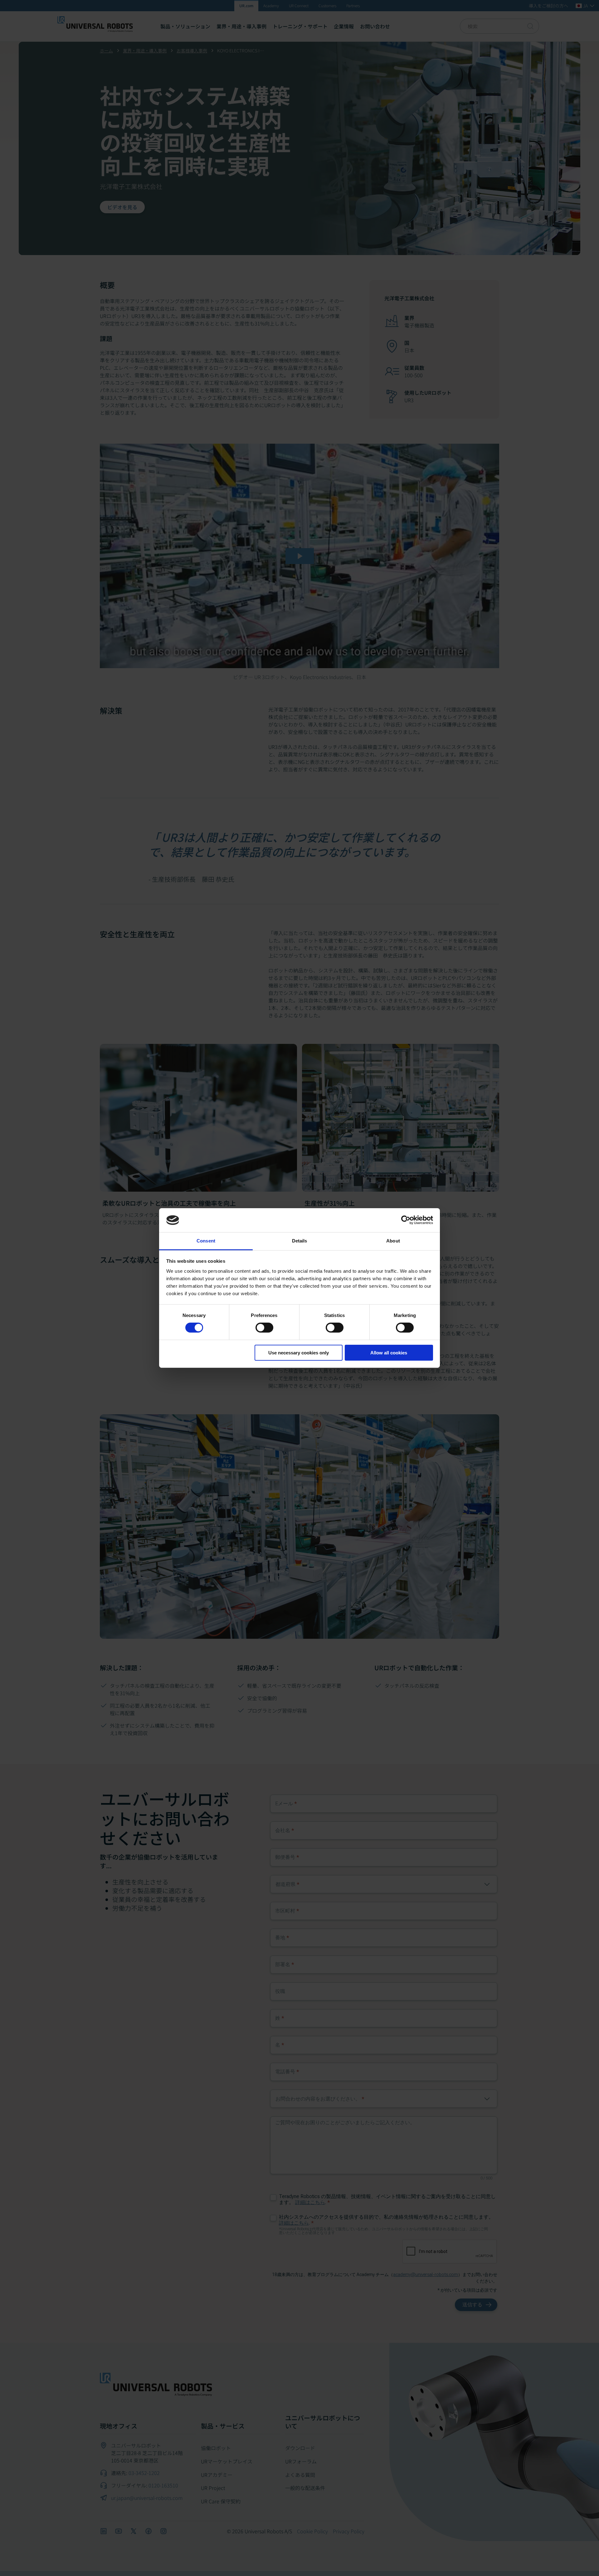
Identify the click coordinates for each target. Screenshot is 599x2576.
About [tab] (393, 1241)
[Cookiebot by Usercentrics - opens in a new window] (406, 1220)
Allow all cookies (389, 1353)
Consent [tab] (206, 1241)
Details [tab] (300, 1241)
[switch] (264, 1328)
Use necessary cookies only (299, 1353)
